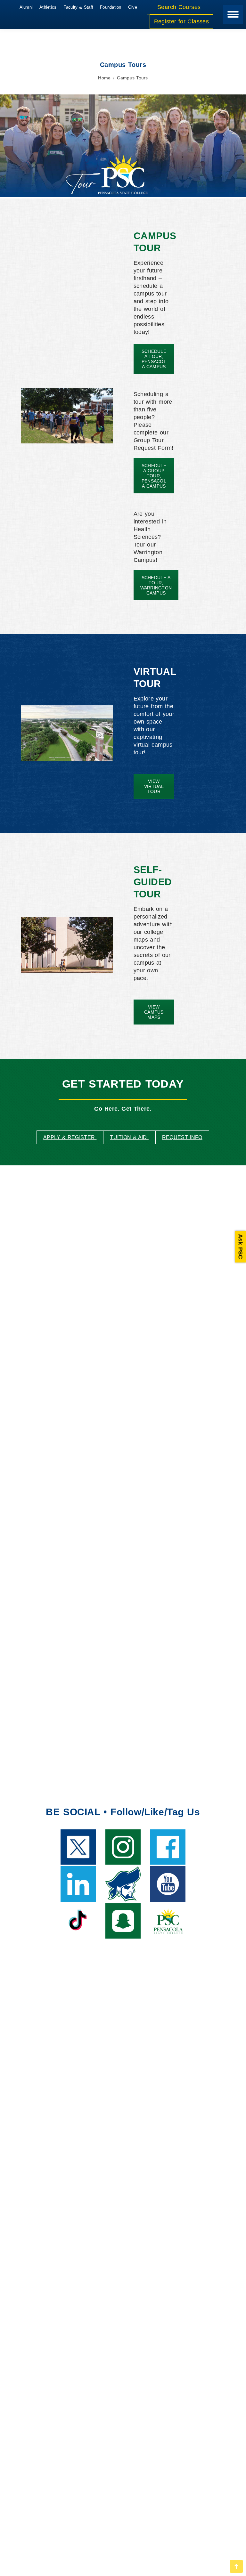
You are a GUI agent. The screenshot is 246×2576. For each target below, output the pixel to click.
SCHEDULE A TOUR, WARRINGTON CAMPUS (156, 585)
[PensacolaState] (78, 1847)
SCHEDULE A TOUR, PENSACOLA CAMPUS (154, 359)
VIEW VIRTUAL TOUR (154, 786)
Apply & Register (70, 1137)
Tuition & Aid (129, 1137)
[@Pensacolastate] (78, 1921)
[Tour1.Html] (67, 733)
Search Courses (180, 7)
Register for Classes (181, 21)
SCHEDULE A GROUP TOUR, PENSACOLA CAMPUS (154, 476)
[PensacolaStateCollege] (168, 1847)
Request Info (182, 1137)
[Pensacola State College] (78, 1884)
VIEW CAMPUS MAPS (154, 1012)
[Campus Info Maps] (67, 945)
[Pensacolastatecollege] (123, 1847)
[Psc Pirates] (123, 1921)
